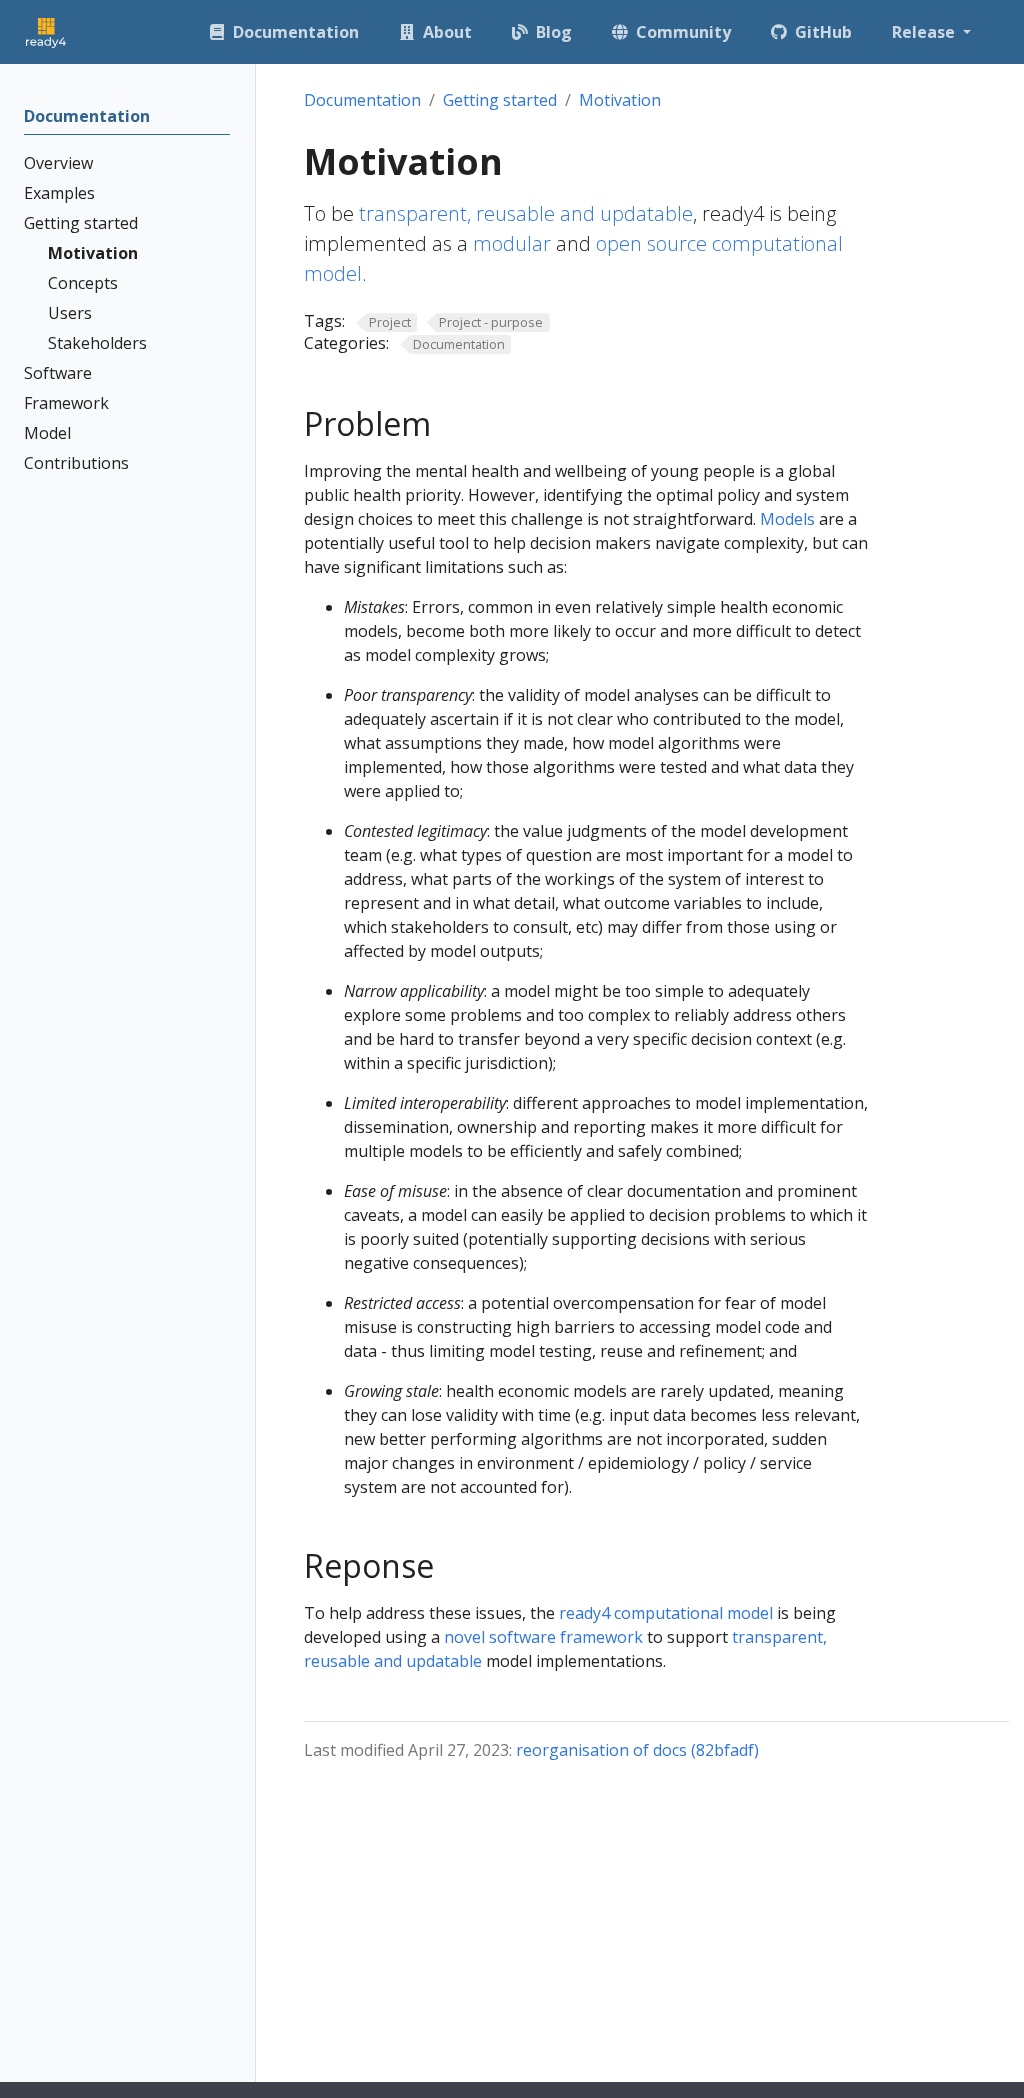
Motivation (620, 100)
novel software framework (543, 1637)
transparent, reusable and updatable (526, 213)
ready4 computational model (666, 1613)
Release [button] (925, 32)
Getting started (500, 100)
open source (651, 243)
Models (787, 519)
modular (512, 243)
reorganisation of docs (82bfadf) (637, 1750)
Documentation (362, 100)
